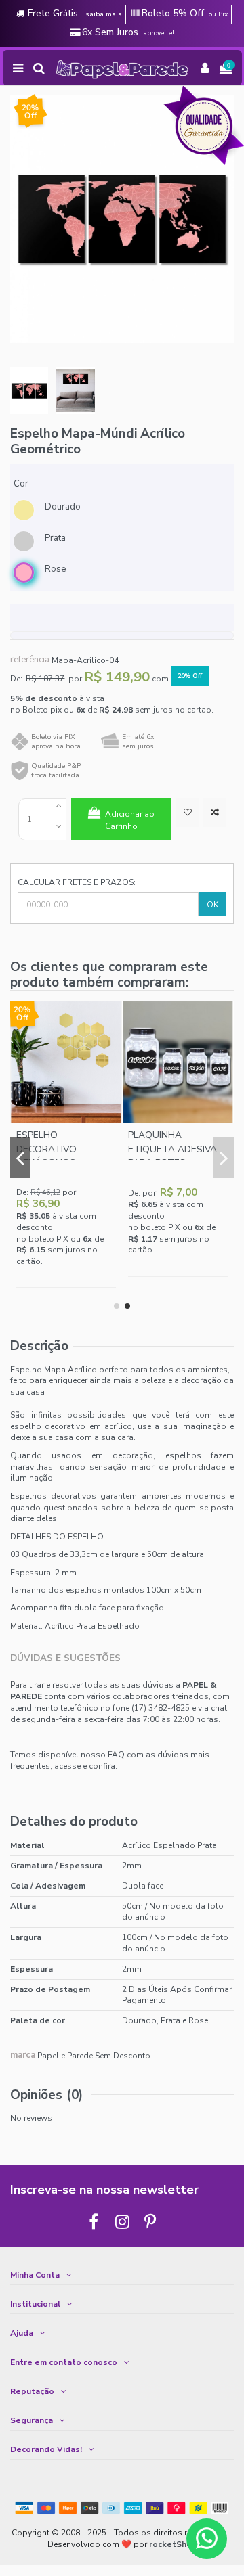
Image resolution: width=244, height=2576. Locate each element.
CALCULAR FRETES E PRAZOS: (77, 882)
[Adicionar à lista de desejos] (187, 813)
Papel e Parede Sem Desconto (94, 2055)
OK (212, 905)
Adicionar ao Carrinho (130, 820)
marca (23, 2055)
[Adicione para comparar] (215, 813)
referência (30, 660)
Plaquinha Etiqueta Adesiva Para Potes (172, 1149)
